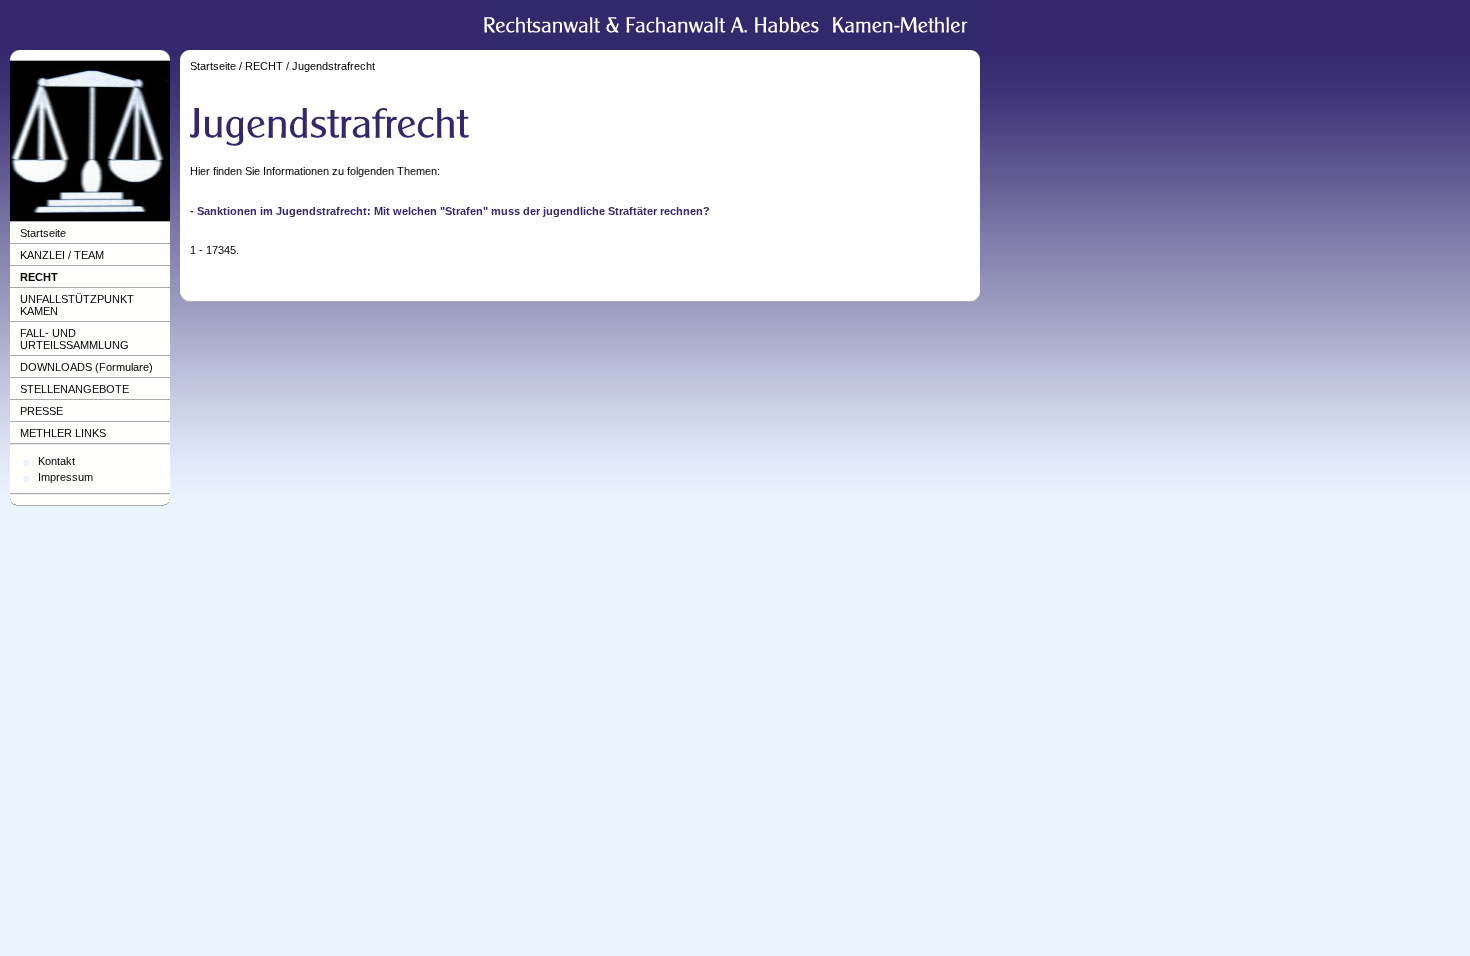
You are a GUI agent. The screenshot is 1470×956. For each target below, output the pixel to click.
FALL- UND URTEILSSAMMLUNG (74, 339)
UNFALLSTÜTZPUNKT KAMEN (77, 305)
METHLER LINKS (63, 433)
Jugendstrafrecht (333, 66)
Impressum (65, 477)
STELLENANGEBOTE (74, 389)
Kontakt (56, 461)
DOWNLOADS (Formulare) (86, 367)
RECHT (39, 277)
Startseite (43, 233)
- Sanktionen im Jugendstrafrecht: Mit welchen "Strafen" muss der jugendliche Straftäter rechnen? (450, 211)
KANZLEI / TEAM (62, 255)
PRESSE (41, 411)
